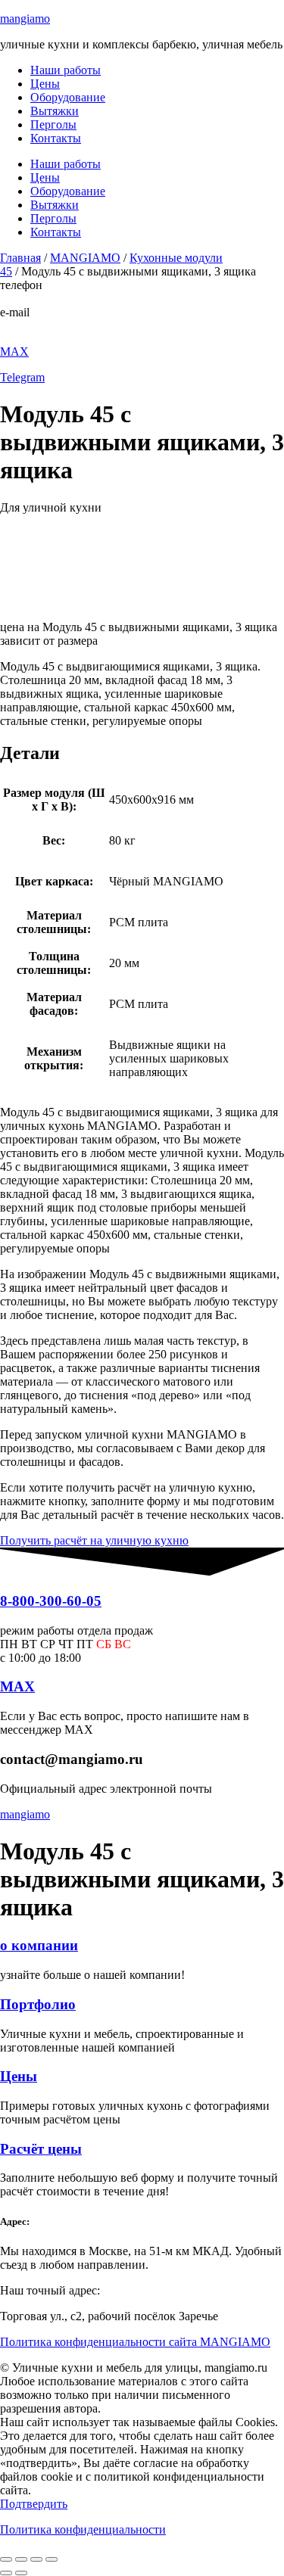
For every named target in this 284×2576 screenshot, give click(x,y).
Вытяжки (55, 111)
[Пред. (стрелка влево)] (6, 2573)
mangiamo (25, 19)
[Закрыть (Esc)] (51, 2559)
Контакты (56, 138)
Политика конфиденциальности (83, 2529)
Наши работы (66, 70)
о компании (39, 1945)
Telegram (22, 377)
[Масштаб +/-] (6, 2559)
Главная (20, 258)
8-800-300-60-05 (41, 299)
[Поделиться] (36, 2559)
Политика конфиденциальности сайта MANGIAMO (135, 2342)
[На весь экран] (21, 2559)
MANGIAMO (85, 258)
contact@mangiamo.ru (54, 326)
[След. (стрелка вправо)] (21, 2573)
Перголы (53, 124)
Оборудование (68, 97)
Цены (45, 84)
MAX (14, 352)
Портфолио (38, 2004)
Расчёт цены (41, 2149)
